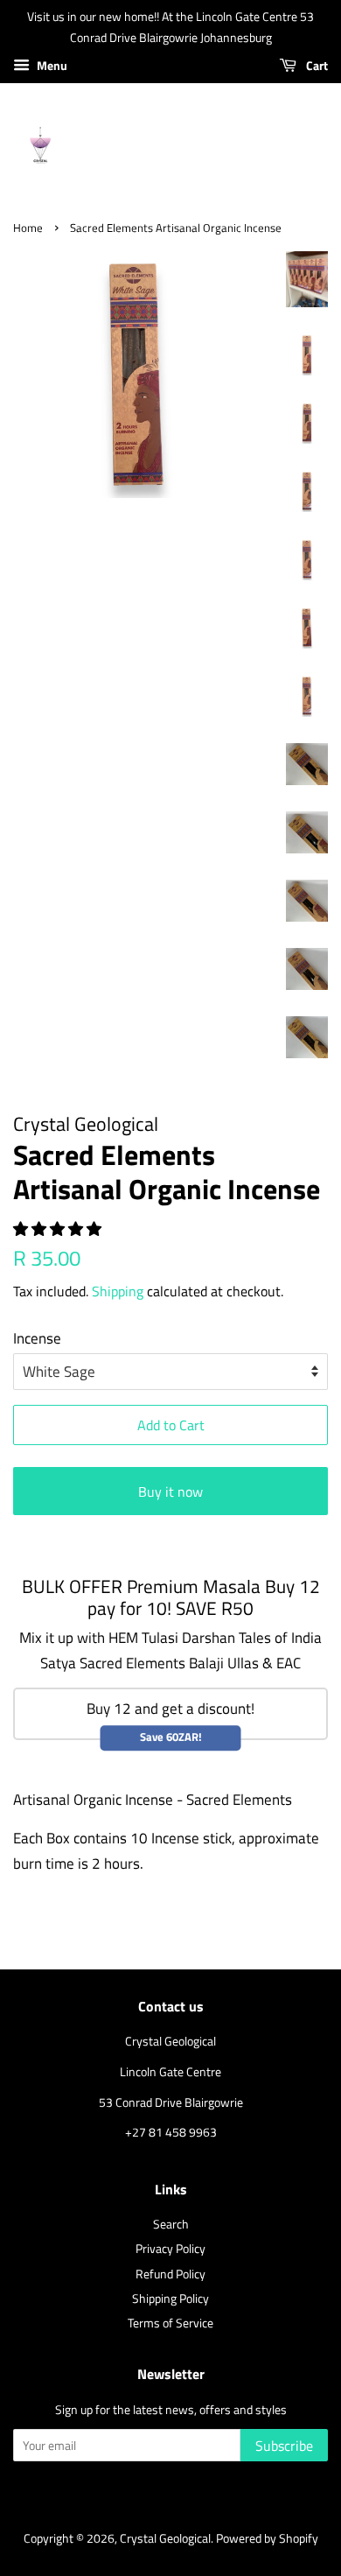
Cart (316, 65)
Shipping (118, 1291)
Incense (37, 1338)
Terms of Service (170, 2323)
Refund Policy (170, 2274)
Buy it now (170, 1492)
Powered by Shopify (267, 2538)
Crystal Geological (165, 2538)
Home (28, 228)
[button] (59, 1229)
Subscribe (284, 2446)
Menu (51, 65)
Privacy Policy (170, 2249)
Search (171, 2224)
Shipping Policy (170, 2299)
